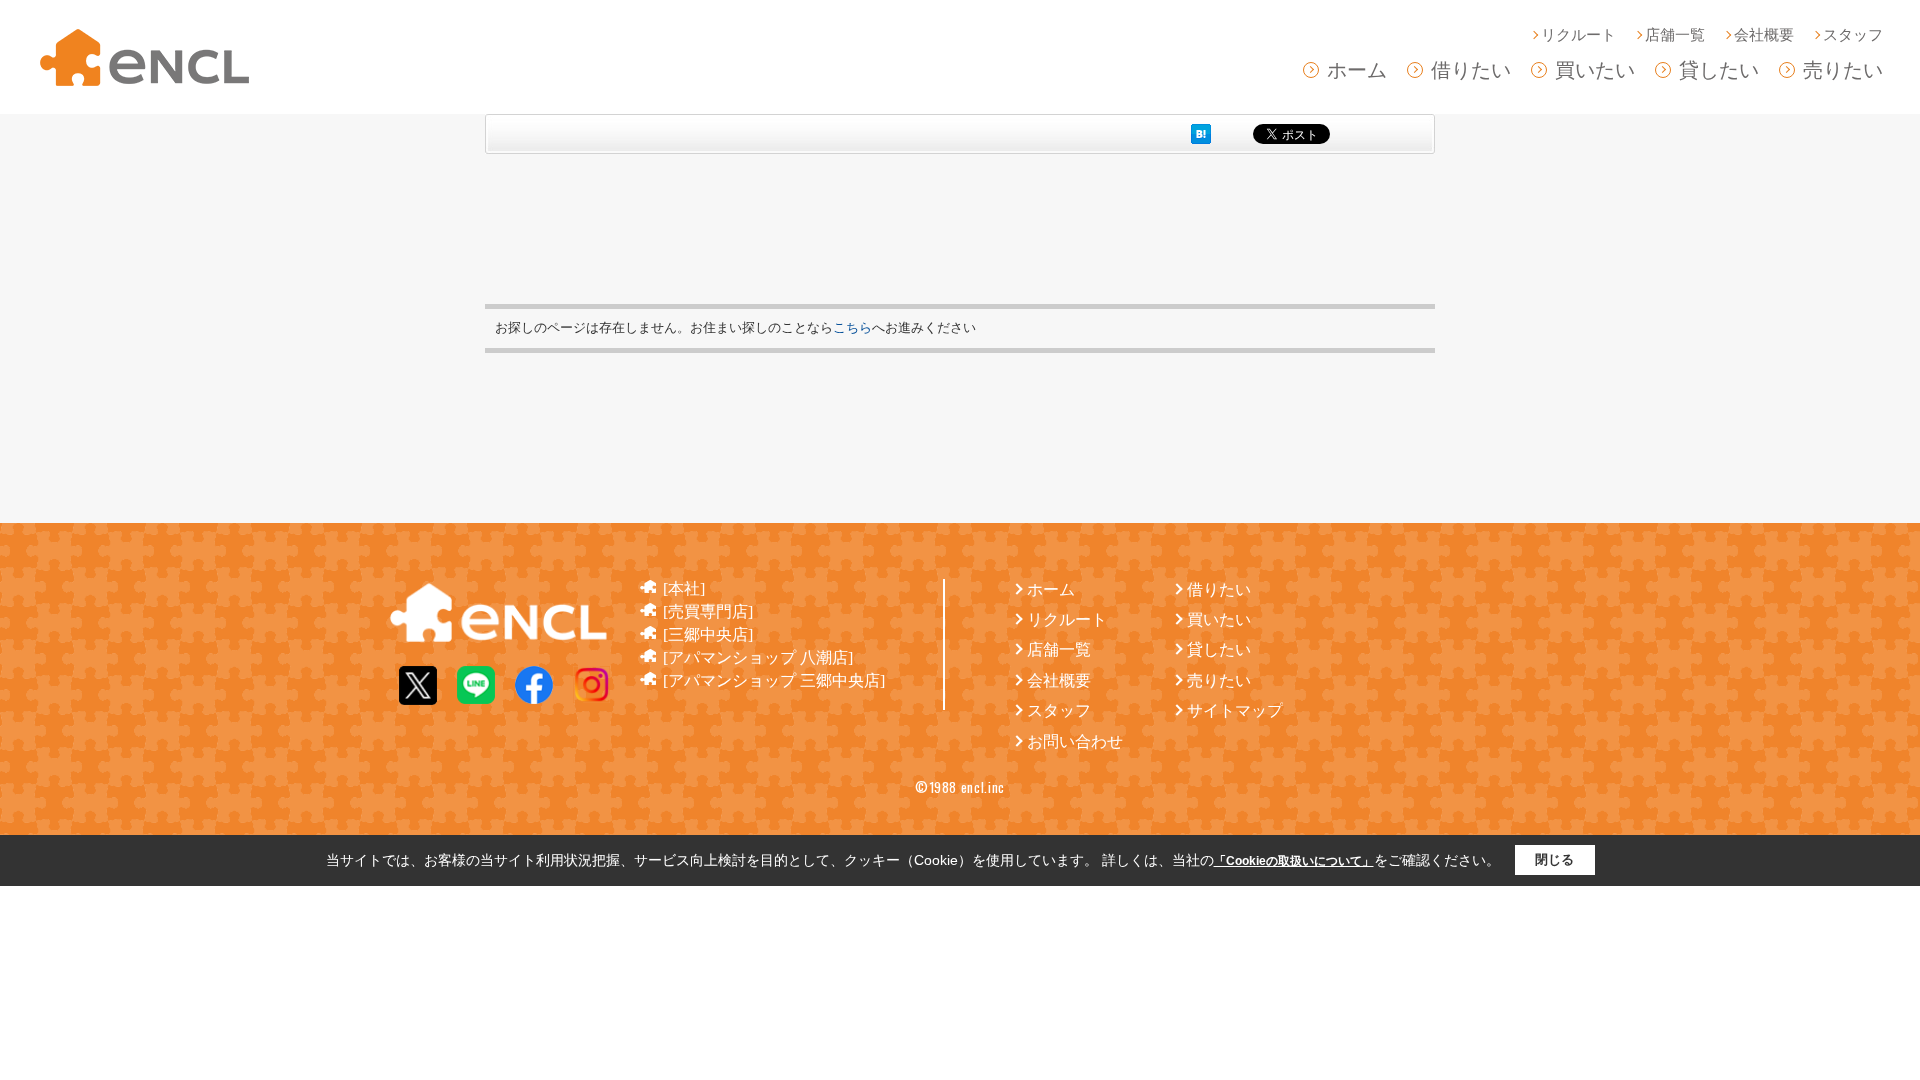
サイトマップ (1235, 710)
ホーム (1357, 70)
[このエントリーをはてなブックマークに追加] (1201, 133)
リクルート (1578, 35)
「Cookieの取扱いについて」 (1294, 861)
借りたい (1471, 70)
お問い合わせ (1075, 741)
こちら (852, 327)
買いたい (1595, 70)
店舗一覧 (1675, 35)
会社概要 (1764, 35)
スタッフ (1853, 35)
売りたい (1843, 70)
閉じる (1554, 859)
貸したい (1719, 70)
